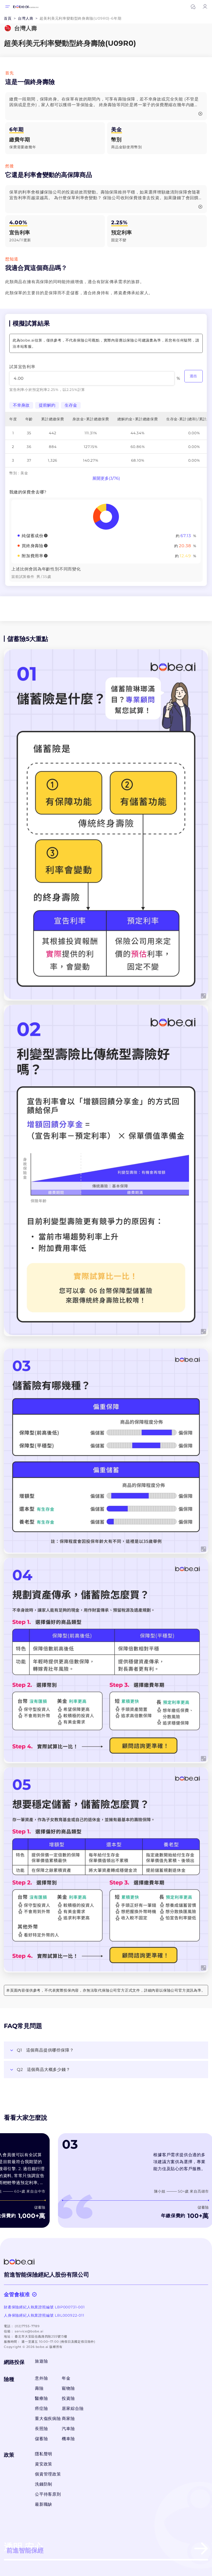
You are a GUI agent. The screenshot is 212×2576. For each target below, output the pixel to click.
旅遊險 (41, 2361)
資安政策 (44, 2464)
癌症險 (41, 2408)
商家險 (68, 2419)
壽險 (39, 2388)
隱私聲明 (44, 2454)
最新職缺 (44, 2504)
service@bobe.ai (29, 2331)
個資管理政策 (48, 2474)
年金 (66, 2378)
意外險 (41, 2378)
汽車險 (68, 2429)
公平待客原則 (48, 2494)
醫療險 (41, 2398)
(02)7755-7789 (27, 2326)
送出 (194, 376)
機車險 (68, 2439)
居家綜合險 (73, 2408)
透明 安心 (24, 2548)
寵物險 (68, 2388)
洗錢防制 (44, 2484)
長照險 (41, 2429)
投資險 (68, 2398)
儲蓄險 (41, 2439)
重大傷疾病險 (47, 2419)
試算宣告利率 (22, 367)
